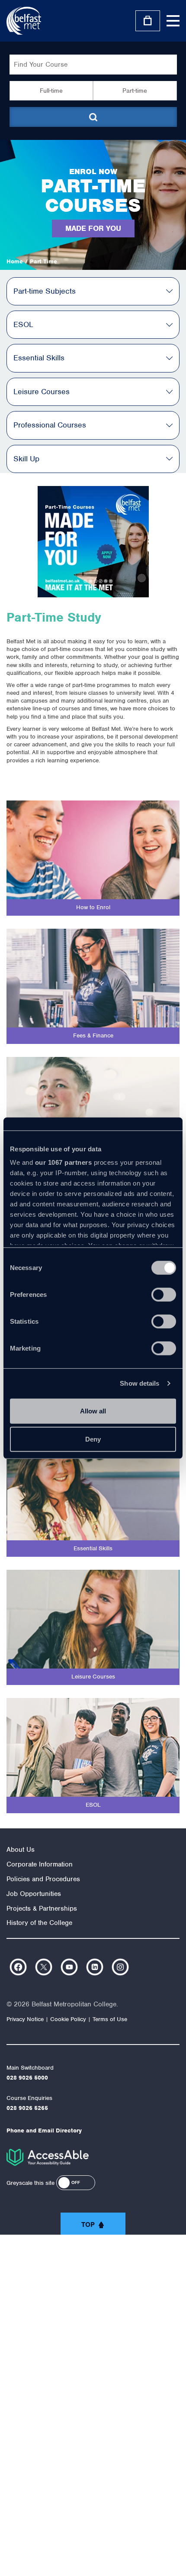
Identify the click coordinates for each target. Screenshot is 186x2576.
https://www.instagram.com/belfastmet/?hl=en (120, 1967)
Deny (93, 1439)
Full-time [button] (51, 91)
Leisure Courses (42, 392)
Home (15, 261)
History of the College (39, 1923)
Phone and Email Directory (44, 2130)
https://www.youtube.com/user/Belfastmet (69, 1967)
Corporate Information (40, 1864)
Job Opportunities (34, 1894)
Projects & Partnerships (42, 1909)
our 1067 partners (64, 1162)
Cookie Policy (68, 2019)
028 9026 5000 (27, 2078)
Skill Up (26, 459)
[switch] (164, 1294)
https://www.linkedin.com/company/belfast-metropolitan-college (95, 1967)
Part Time (43, 261)
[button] (76, 2183)
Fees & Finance (93, 1035)
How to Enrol (93, 907)
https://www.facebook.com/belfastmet (18, 1967)
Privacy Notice (25, 2019)
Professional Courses (50, 425)
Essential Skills (39, 358)
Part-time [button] (135, 91)
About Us (21, 1850)
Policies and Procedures (43, 1879)
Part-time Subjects (45, 291)
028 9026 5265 (27, 2108)
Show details (139, 1383)
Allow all (93, 1411)
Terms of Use (110, 2019)
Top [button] (88, 2225)
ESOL (23, 324)
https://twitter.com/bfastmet (44, 1967)
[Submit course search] (93, 117)
